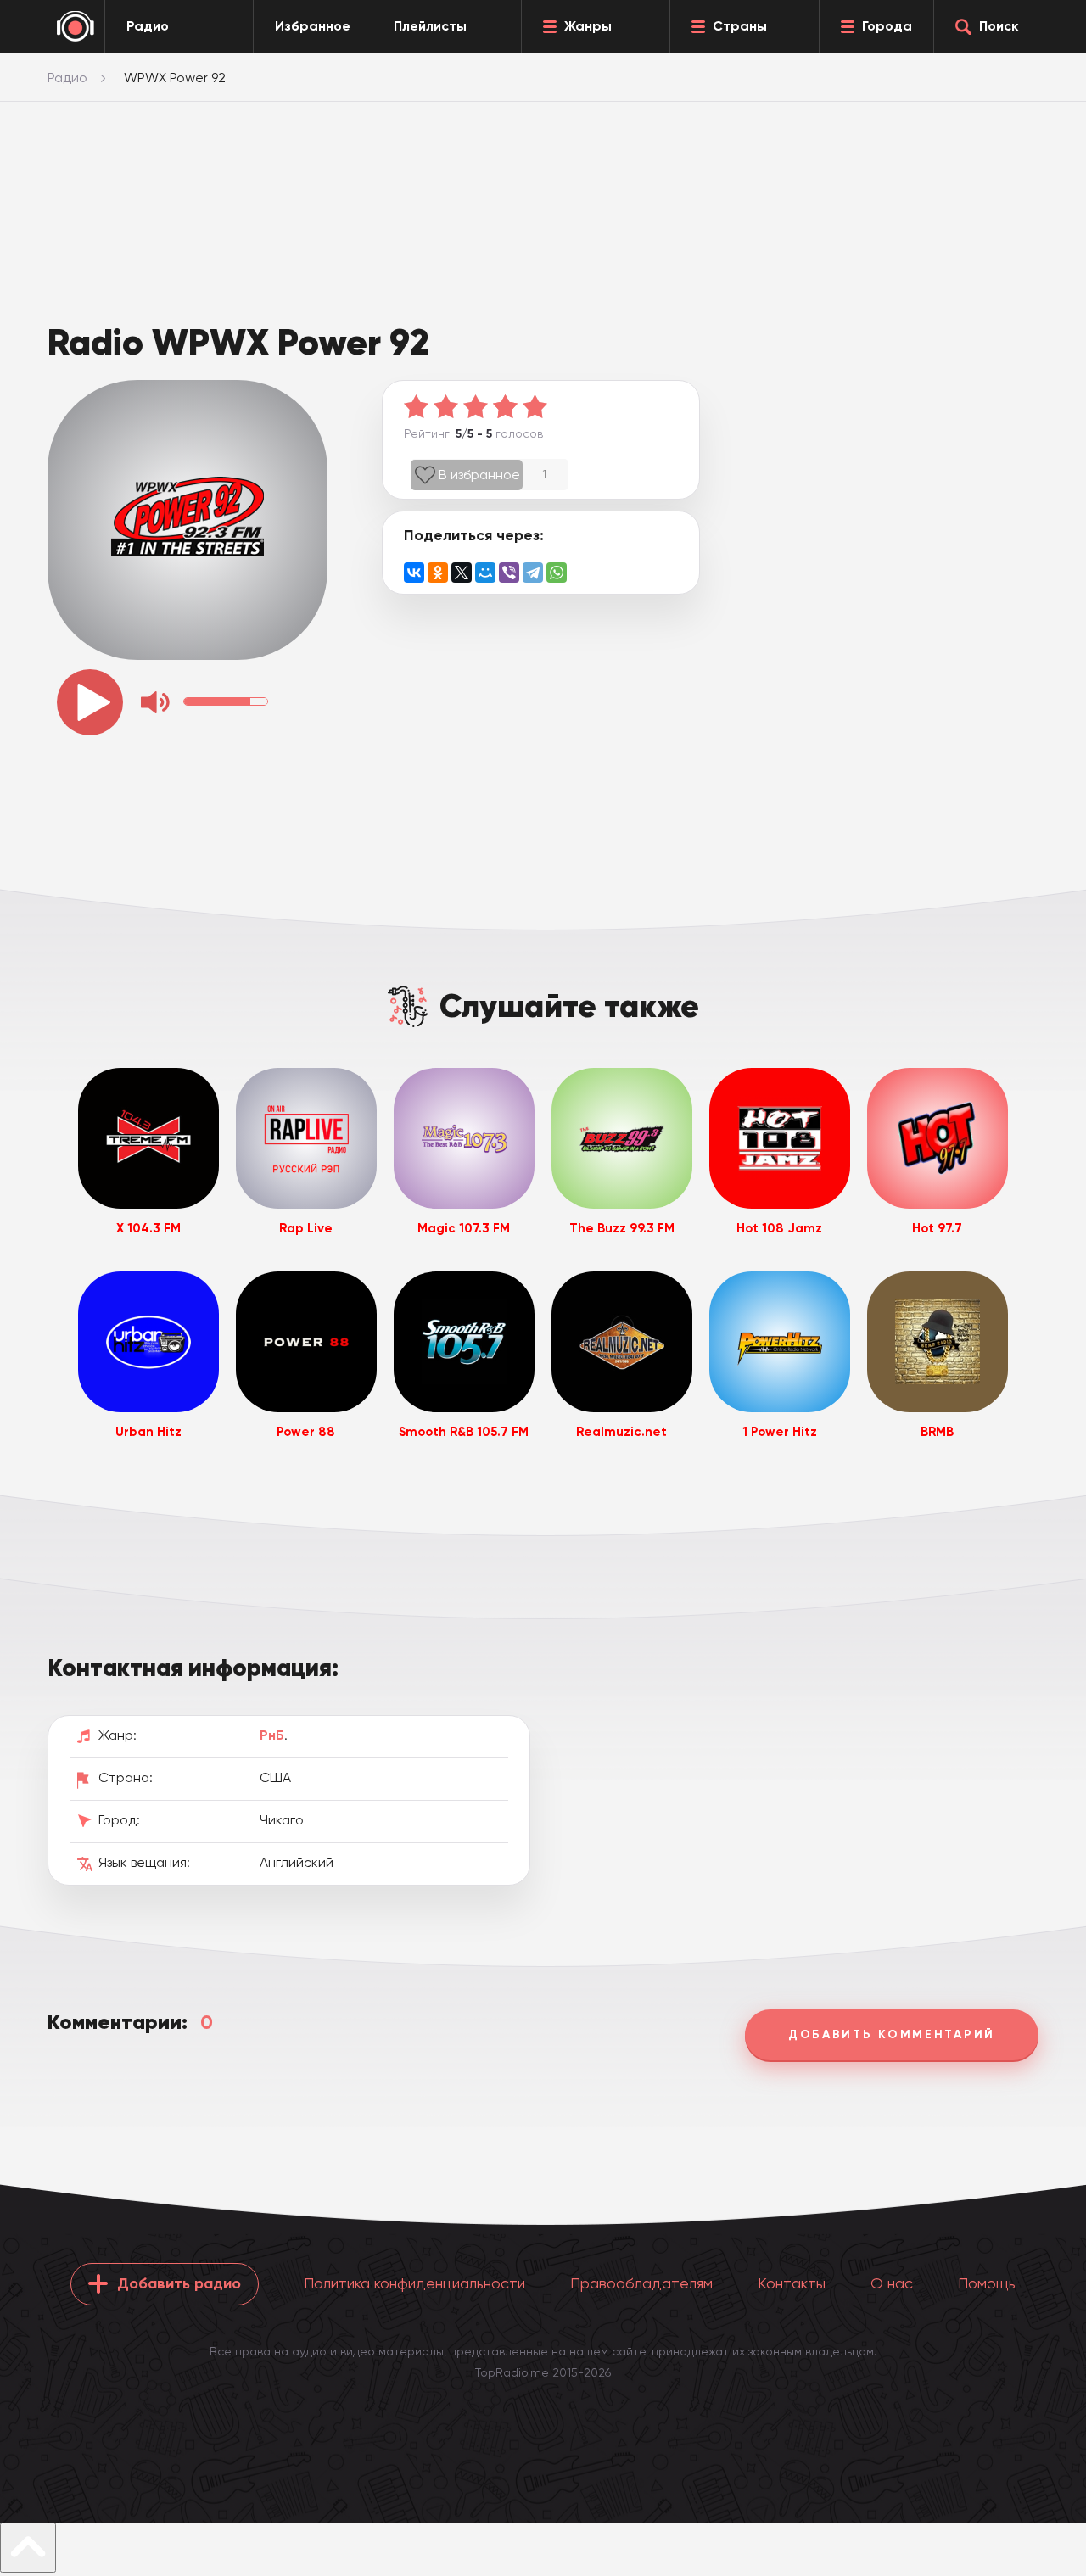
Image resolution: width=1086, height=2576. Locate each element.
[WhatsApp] (557, 573)
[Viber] (509, 573)
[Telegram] (533, 573)
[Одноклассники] (438, 573)
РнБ (272, 1735)
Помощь (987, 2283)
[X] (462, 573)
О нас (892, 2283)
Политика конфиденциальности (414, 2283)
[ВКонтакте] (414, 573)
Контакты (792, 2283)
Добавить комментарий (892, 2034)
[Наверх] (28, 2548)
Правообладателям (641, 2283)
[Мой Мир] (485, 573)
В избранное (479, 475)
